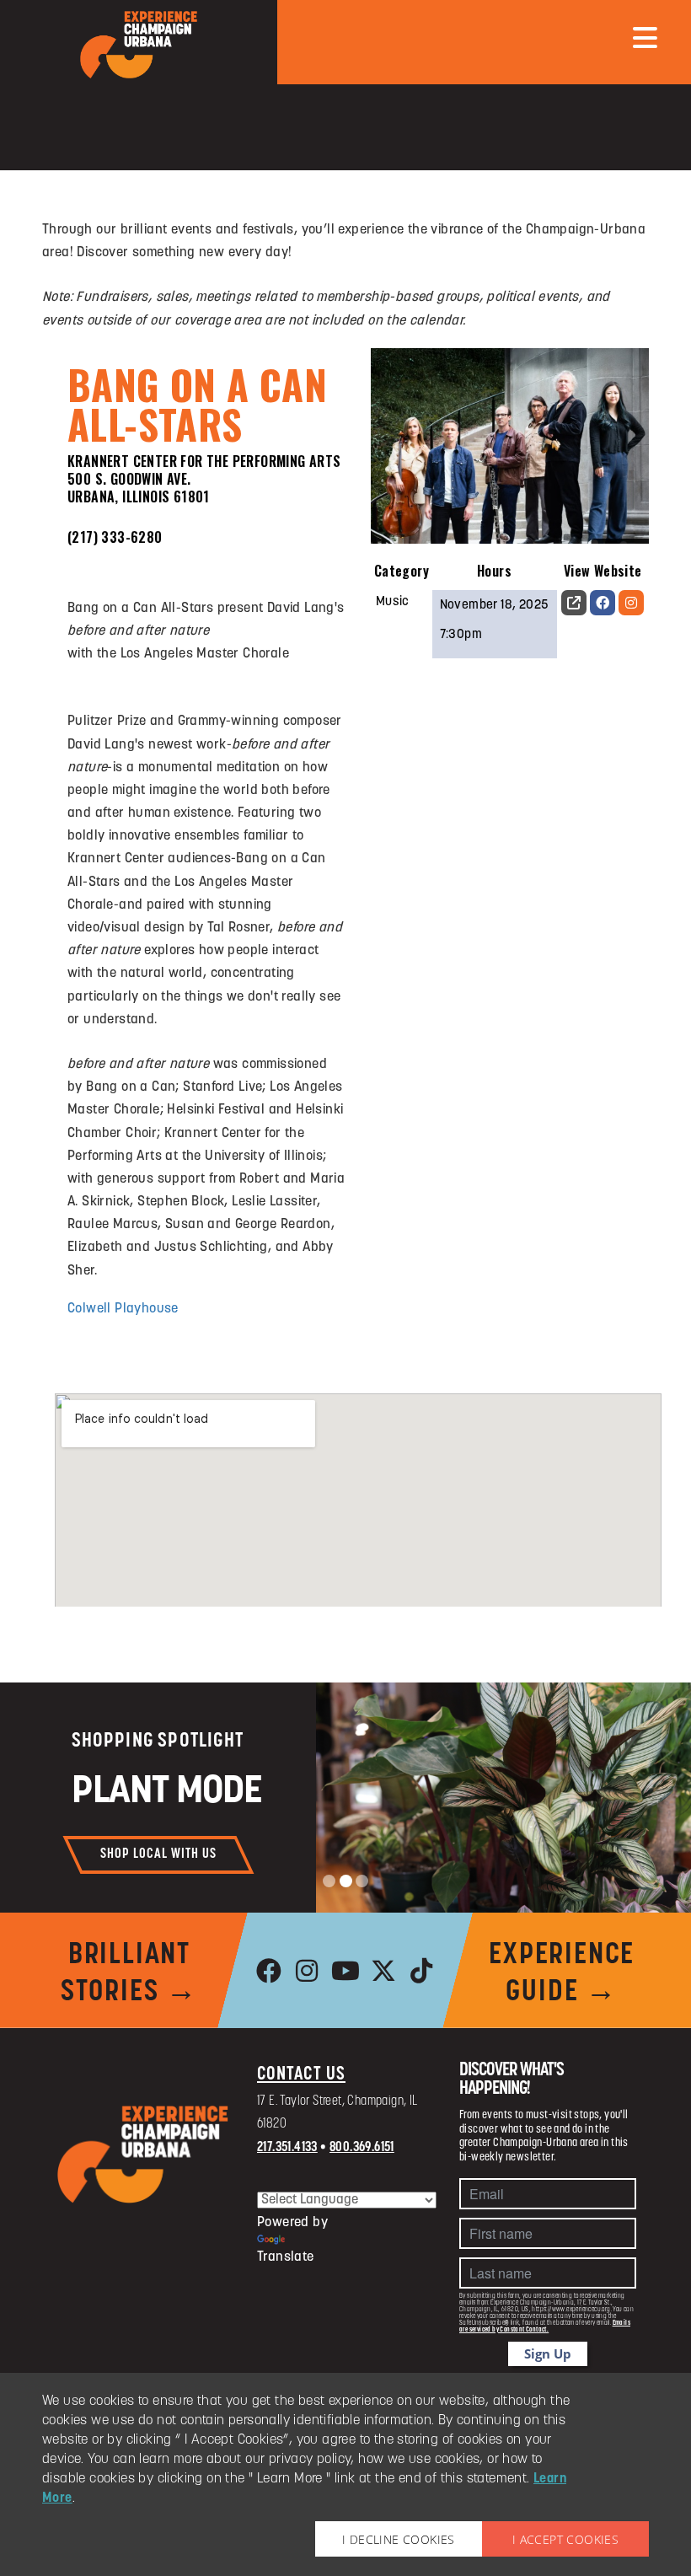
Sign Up (548, 2353)
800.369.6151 (362, 2148)
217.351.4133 (287, 2148)
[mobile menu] (645, 38)
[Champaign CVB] (143, 2155)
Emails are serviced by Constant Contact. (545, 2326)
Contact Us (301, 2075)
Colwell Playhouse (123, 1309)
